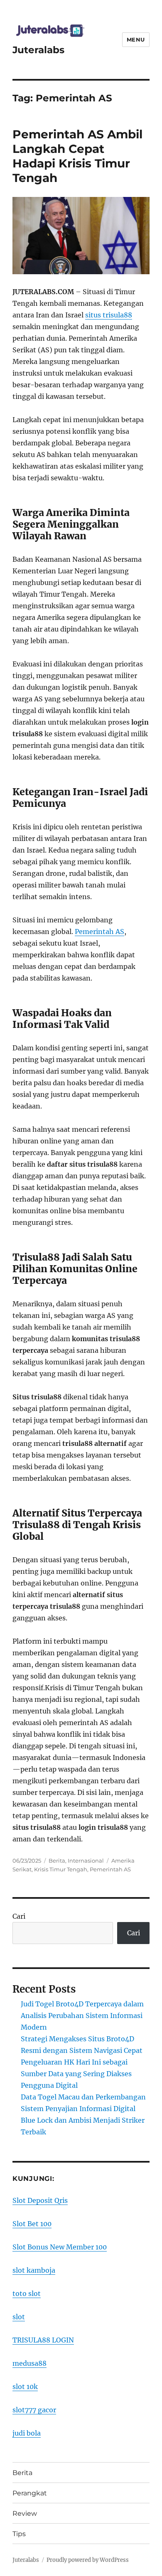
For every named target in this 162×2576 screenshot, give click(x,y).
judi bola (27, 2433)
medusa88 (29, 2363)
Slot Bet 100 (32, 2224)
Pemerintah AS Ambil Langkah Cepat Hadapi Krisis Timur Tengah (77, 156)
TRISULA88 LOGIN (43, 2340)
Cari (19, 1916)
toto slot (27, 2293)
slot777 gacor (34, 2410)
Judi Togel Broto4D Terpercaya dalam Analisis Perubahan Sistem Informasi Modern (82, 2016)
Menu (136, 39)
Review (25, 2513)
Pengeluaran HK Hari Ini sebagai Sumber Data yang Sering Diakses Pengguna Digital (76, 2074)
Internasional (86, 1861)
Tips (19, 2534)
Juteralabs (38, 50)
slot (19, 2317)
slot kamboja (34, 2270)
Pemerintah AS (99, 932)
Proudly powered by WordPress (88, 2560)
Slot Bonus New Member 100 (60, 2247)
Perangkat (30, 2493)
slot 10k (25, 2387)
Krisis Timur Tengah (61, 1869)
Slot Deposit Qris (40, 2200)
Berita (57, 1861)
